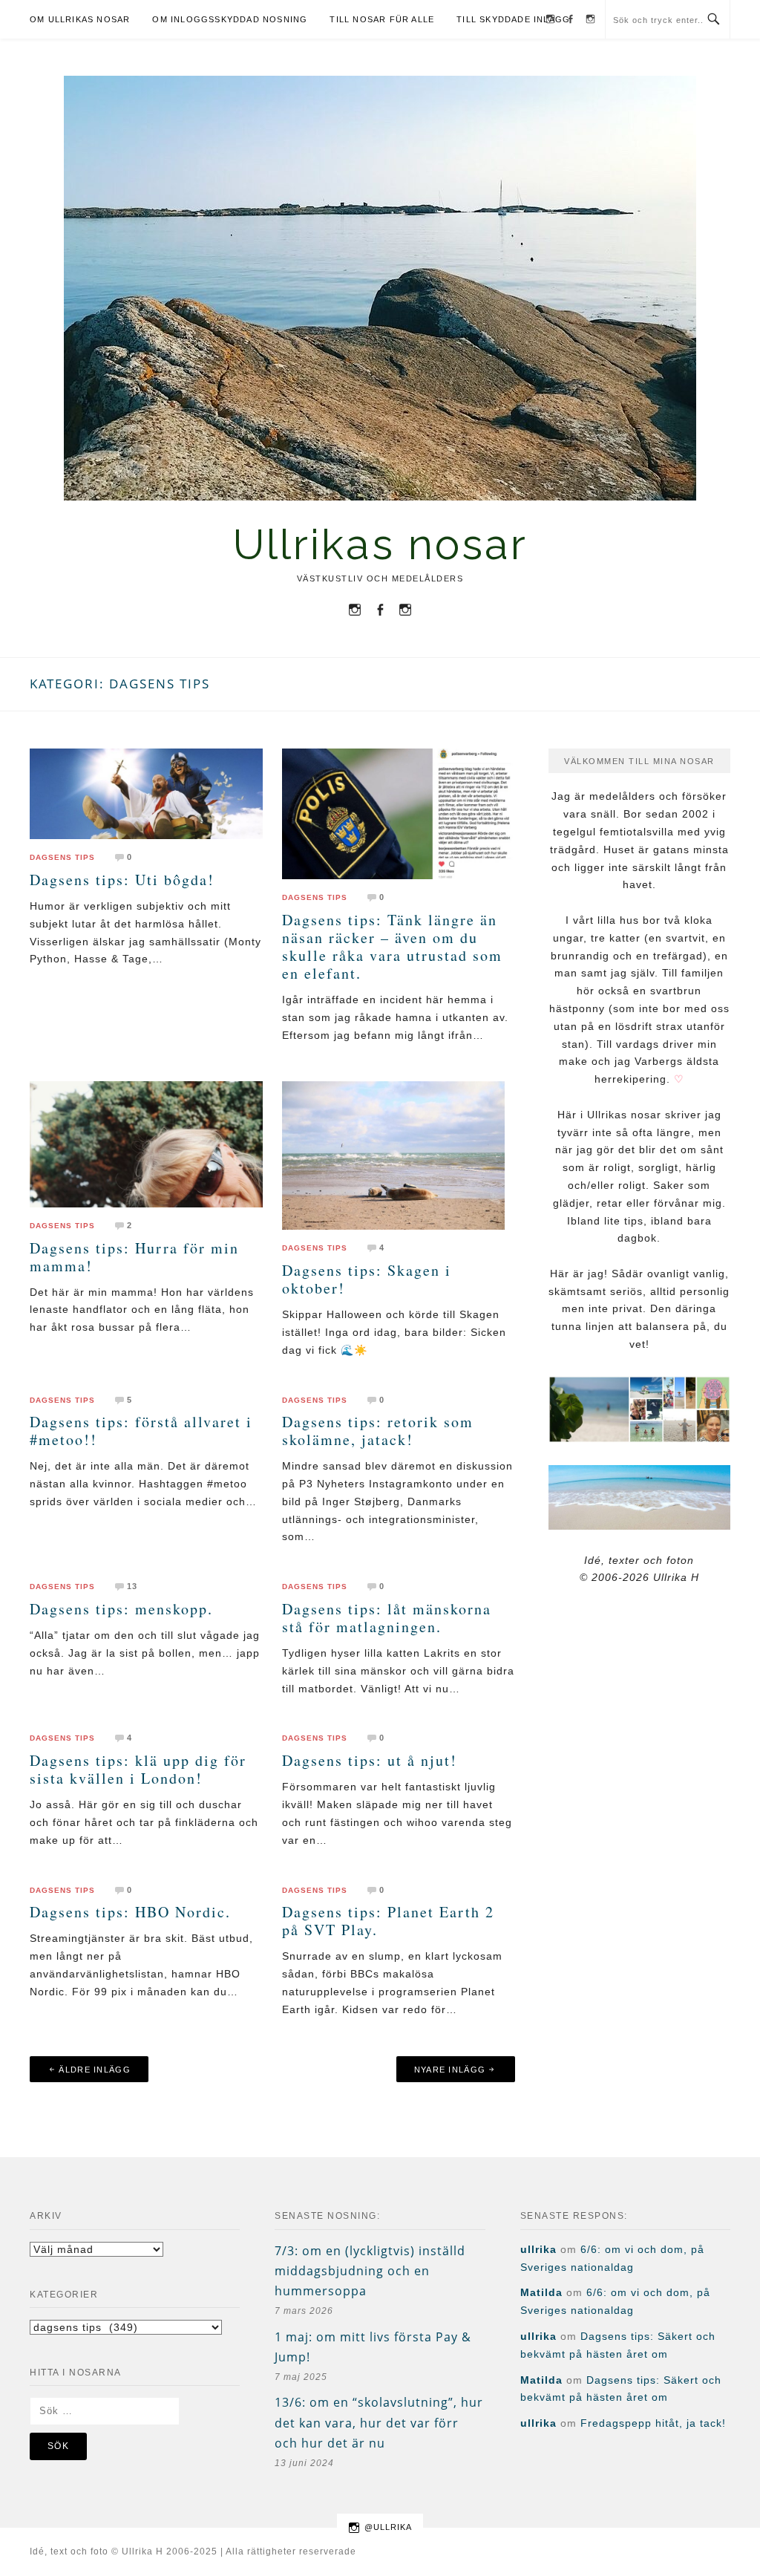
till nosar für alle (382, 19)
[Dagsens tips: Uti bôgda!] (146, 793)
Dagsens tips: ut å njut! (370, 1760)
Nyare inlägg (450, 2070)
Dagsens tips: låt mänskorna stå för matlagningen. (387, 1618)
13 (132, 1586)
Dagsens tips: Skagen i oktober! (367, 1279)
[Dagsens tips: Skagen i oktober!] (393, 1155)
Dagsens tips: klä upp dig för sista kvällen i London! (138, 1769)
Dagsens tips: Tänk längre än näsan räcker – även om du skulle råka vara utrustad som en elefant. (392, 946)
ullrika (538, 2249)
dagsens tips (62, 858)
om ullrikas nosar (80, 19)
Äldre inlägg (95, 2070)
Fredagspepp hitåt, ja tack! (653, 2423)
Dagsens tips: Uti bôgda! (122, 880)
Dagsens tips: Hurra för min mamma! (134, 1257)
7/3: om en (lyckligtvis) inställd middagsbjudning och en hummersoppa (370, 2271)
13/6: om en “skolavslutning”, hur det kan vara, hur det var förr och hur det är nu (379, 2422)
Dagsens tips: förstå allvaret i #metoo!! (141, 1431)
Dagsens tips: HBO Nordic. (130, 1912)
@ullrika (388, 2527)
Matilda (541, 2292)
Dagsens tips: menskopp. (121, 1609)
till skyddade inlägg (513, 19)
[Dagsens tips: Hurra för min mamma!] (146, 1144)
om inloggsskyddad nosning (230, 19)
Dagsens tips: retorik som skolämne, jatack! (378, 1431)
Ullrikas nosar (380, 544)
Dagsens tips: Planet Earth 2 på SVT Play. (388, 1921)
